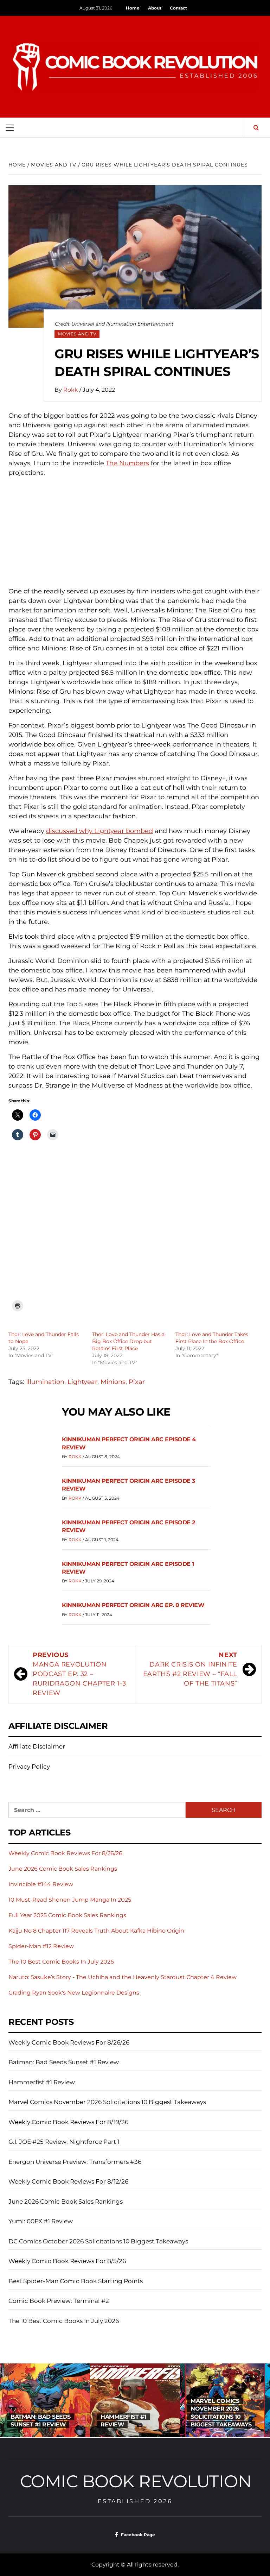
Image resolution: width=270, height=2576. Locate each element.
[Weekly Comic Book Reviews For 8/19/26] (225, 2400)
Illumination (45, 1382)
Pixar (137, 1382)
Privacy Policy (29, 1766)
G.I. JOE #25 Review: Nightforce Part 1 (64, 2142)
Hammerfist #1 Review (42, 2082)
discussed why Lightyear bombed (99, 831)
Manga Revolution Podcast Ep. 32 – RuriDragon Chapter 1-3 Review (79, 1674)
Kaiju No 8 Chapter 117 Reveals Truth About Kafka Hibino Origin (96, 1931)
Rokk (71, 390)
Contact (178, 8)
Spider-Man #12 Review (41, 1946)
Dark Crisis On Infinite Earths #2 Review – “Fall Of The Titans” (190, 1669)
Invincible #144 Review (41, 1884)
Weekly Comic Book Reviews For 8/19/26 (68, 2122)
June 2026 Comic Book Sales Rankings (63, 1869)
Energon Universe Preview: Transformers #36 (75, 2162)
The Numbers (127, 463)
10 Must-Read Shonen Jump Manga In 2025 (70, 1900)
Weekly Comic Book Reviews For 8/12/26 (68, 2181)
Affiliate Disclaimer (37, 1746)
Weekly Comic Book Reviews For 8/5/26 (67, 2261)
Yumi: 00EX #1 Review (41, 2221)
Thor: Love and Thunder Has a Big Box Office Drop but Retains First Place (128, 1341)
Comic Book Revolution (136, 2481)
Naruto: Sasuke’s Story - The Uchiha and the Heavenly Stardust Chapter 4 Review (123, 1977)
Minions (113, 1382)
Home (133, 8)
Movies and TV (77, 334)
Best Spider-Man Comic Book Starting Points (76, 2281)
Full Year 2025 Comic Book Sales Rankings (67, 1915)
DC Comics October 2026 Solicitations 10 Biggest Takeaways (98, 2241)
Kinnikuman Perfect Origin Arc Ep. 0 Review (133, 1605)
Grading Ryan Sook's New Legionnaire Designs (74, 1993)
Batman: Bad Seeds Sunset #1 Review (64, 2062)
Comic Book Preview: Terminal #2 (59, 2301)
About (155, 8)
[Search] (256, 128)
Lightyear (82, 1382)
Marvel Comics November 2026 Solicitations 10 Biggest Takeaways (107, 2102)
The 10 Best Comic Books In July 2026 (61, 1962)
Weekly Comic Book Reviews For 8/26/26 (65, 1853)
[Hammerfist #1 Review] (45, 2400)
